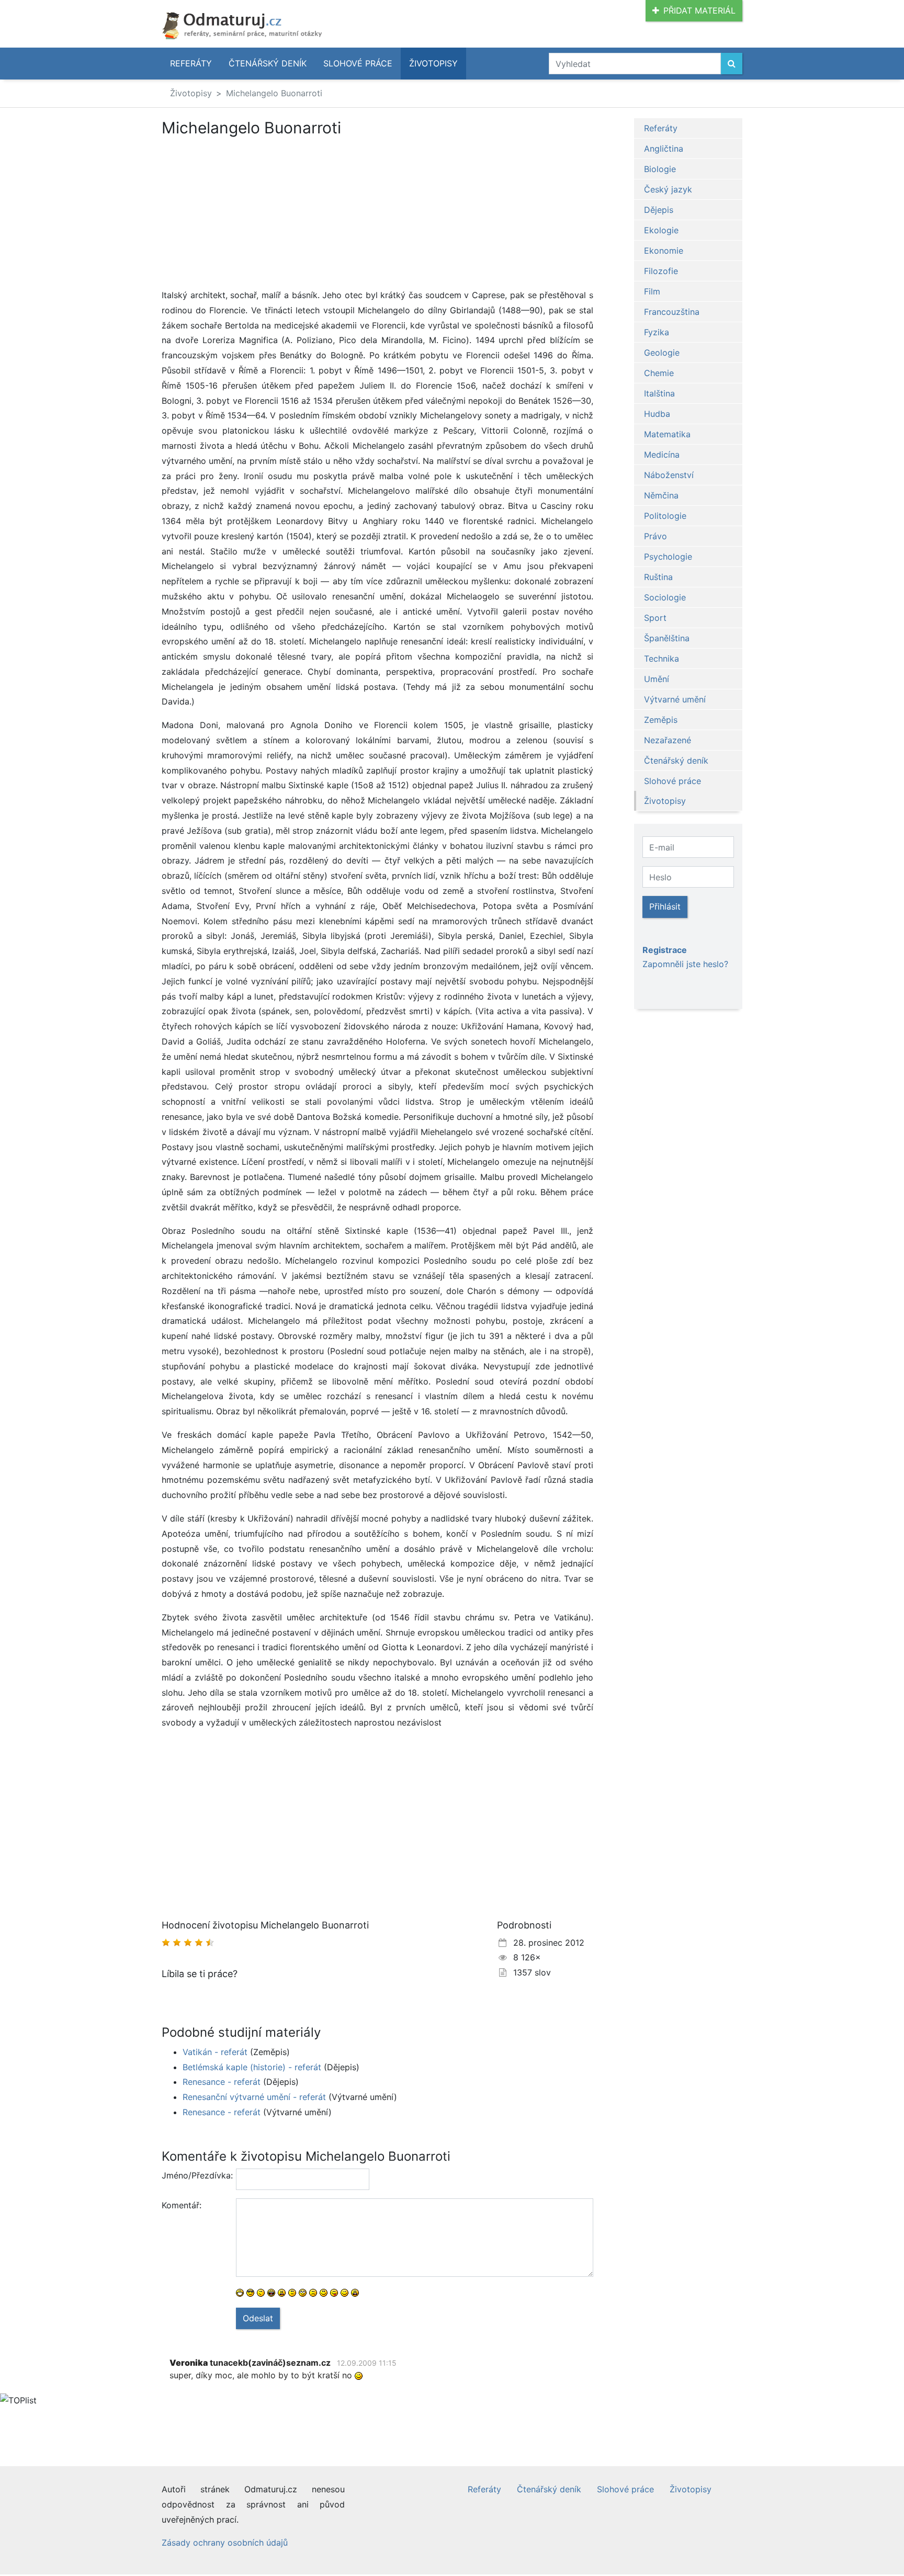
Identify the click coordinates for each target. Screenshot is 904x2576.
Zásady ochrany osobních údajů (225, 2543)
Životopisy (433, 63)
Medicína (662, 455)
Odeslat (258, 2318)
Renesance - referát (222, 2082)
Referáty (191, 63)
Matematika (667, 434)
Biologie (660, 169)
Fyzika (657, 332)
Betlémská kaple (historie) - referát (252, 2067)
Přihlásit (665, 906)
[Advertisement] (377, 214)
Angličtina (664, 149)
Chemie (659, 373)
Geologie (662, 353)
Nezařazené (668, 740)
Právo (656, 536)
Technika (662, 659)
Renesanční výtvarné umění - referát (254, 2097)
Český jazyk (668, 189)
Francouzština (672, 312)
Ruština (658, 577)
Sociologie (665, 597)
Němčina (661, 495)
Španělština (667, 638)
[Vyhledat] (732, 64)
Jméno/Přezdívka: (195, 2175)
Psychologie (668, 557)
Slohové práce (358, 63)
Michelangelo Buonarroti (274, 93)
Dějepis (659, 210)
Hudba (657, 414)
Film (652, 291)
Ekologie (661, 230)
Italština (659, 393)
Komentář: (182, 2205)
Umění (657, 679)
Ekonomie (664, 251)
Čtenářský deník (268, 63)
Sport (655, 618)
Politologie (665, 516)
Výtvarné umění (675, 699)
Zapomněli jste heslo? (685, 964)
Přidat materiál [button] (699, 10)
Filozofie (661, 271)
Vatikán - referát (215, 2052)
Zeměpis (661, 720)
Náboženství (669, 475)
